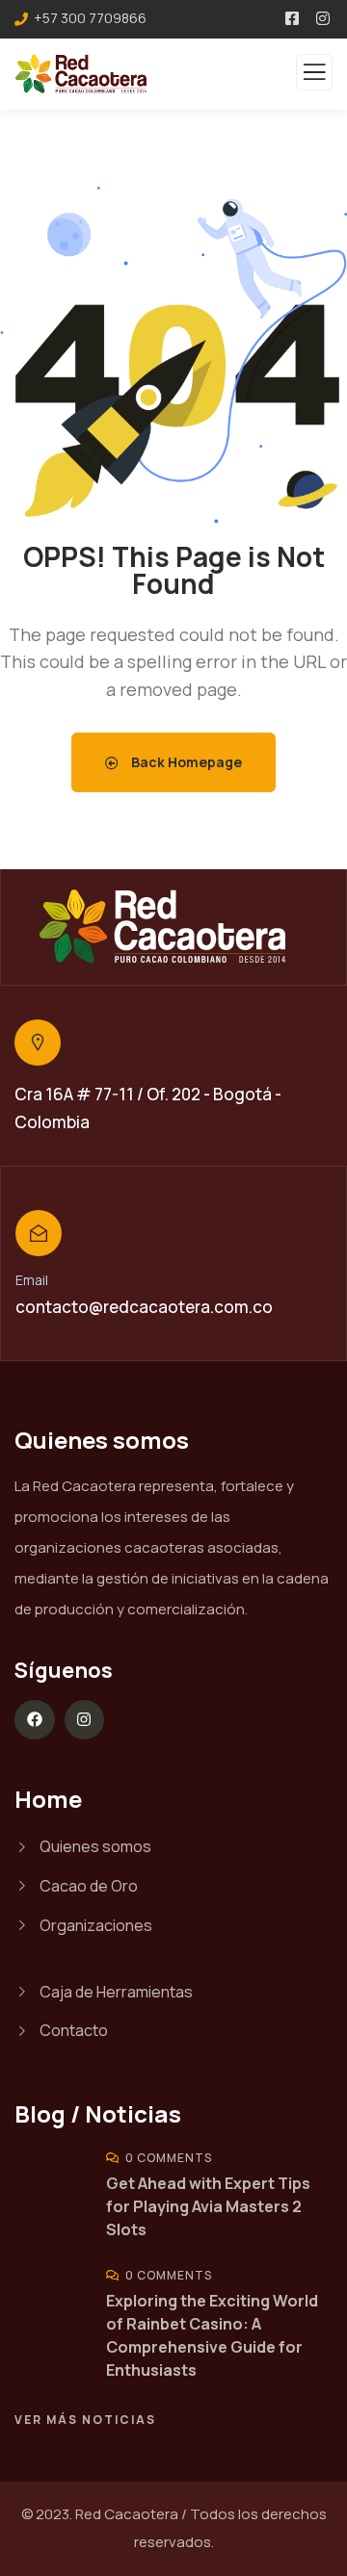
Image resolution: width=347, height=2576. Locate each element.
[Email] (39, 1233)
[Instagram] (85, 1720)
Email (32, 1280)
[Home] (173, 927)
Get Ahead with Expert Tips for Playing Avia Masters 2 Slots (208, 2206)
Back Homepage (185, 762)
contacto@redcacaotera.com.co (144, 1307)
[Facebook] (35, 1720)
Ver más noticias (85, 2420)
